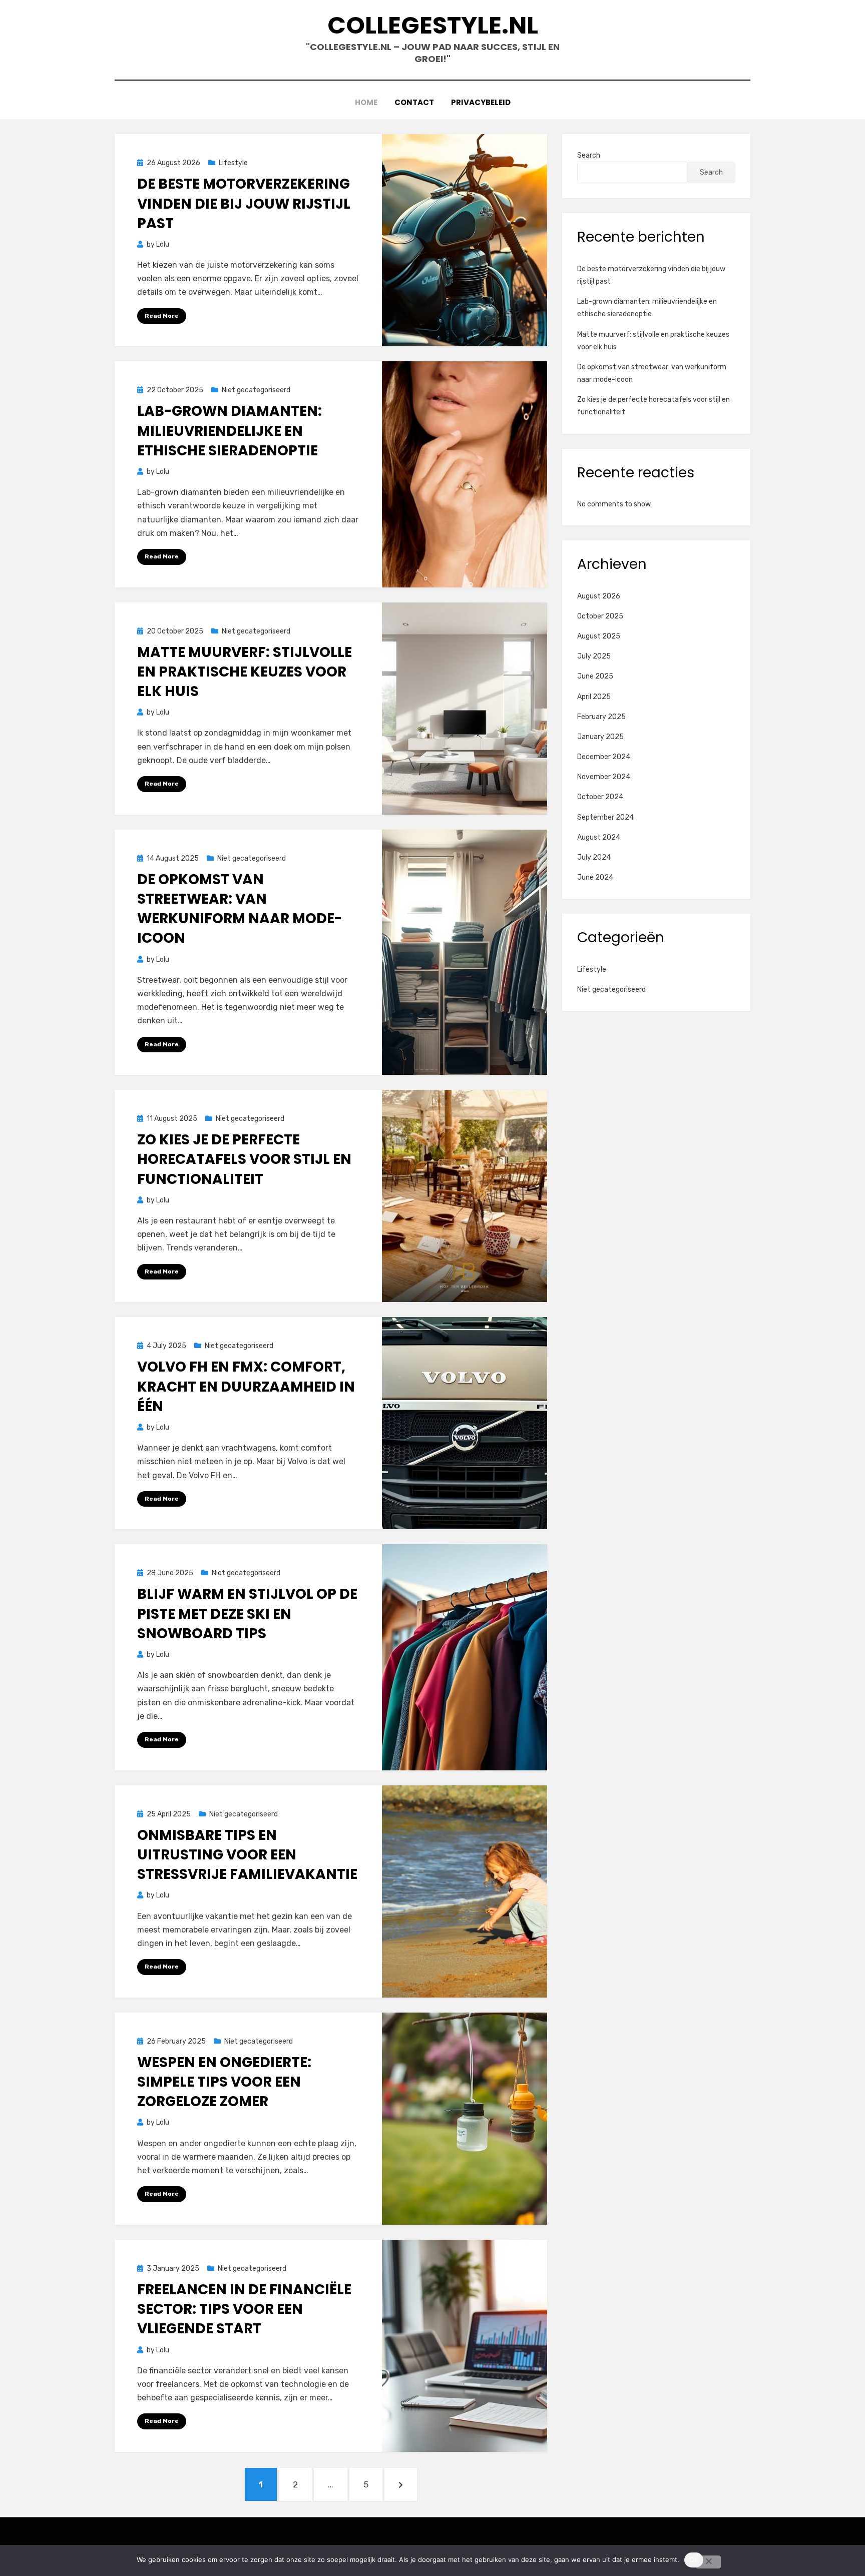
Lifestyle (233, 163)
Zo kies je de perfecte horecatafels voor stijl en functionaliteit (244, 1159)
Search (589, 155)
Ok (694, 2559)
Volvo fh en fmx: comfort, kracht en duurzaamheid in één (246, 1386)
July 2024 (594, 857)
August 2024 (599, 837)
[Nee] (708, 2562)
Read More (162, 316)
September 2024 (605, 817)
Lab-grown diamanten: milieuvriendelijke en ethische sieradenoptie (230, 431)
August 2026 (599, 596)
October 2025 (600, 616)
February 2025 (601, 717)
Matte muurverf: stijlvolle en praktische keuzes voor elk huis (245, 672)
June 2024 (595, 877)
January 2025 (600, 737)
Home (366, 102)
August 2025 (599, 636)
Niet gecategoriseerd (256, 390)
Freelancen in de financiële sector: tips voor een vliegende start (244, 2309)
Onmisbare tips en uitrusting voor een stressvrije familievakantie (247, 1855)
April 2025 (594, 697)
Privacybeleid (481, 102)
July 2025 (594, 656)
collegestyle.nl (433, 25)
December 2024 (604, 757)
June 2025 (595, 676)
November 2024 (604, 777)
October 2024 (600, 797)
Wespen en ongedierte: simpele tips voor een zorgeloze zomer (224, 2082)
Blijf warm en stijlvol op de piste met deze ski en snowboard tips (247, 1614)
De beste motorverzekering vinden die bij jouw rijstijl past (244, 203)
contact (414, 102)
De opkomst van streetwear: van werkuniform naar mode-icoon (240, 909)
